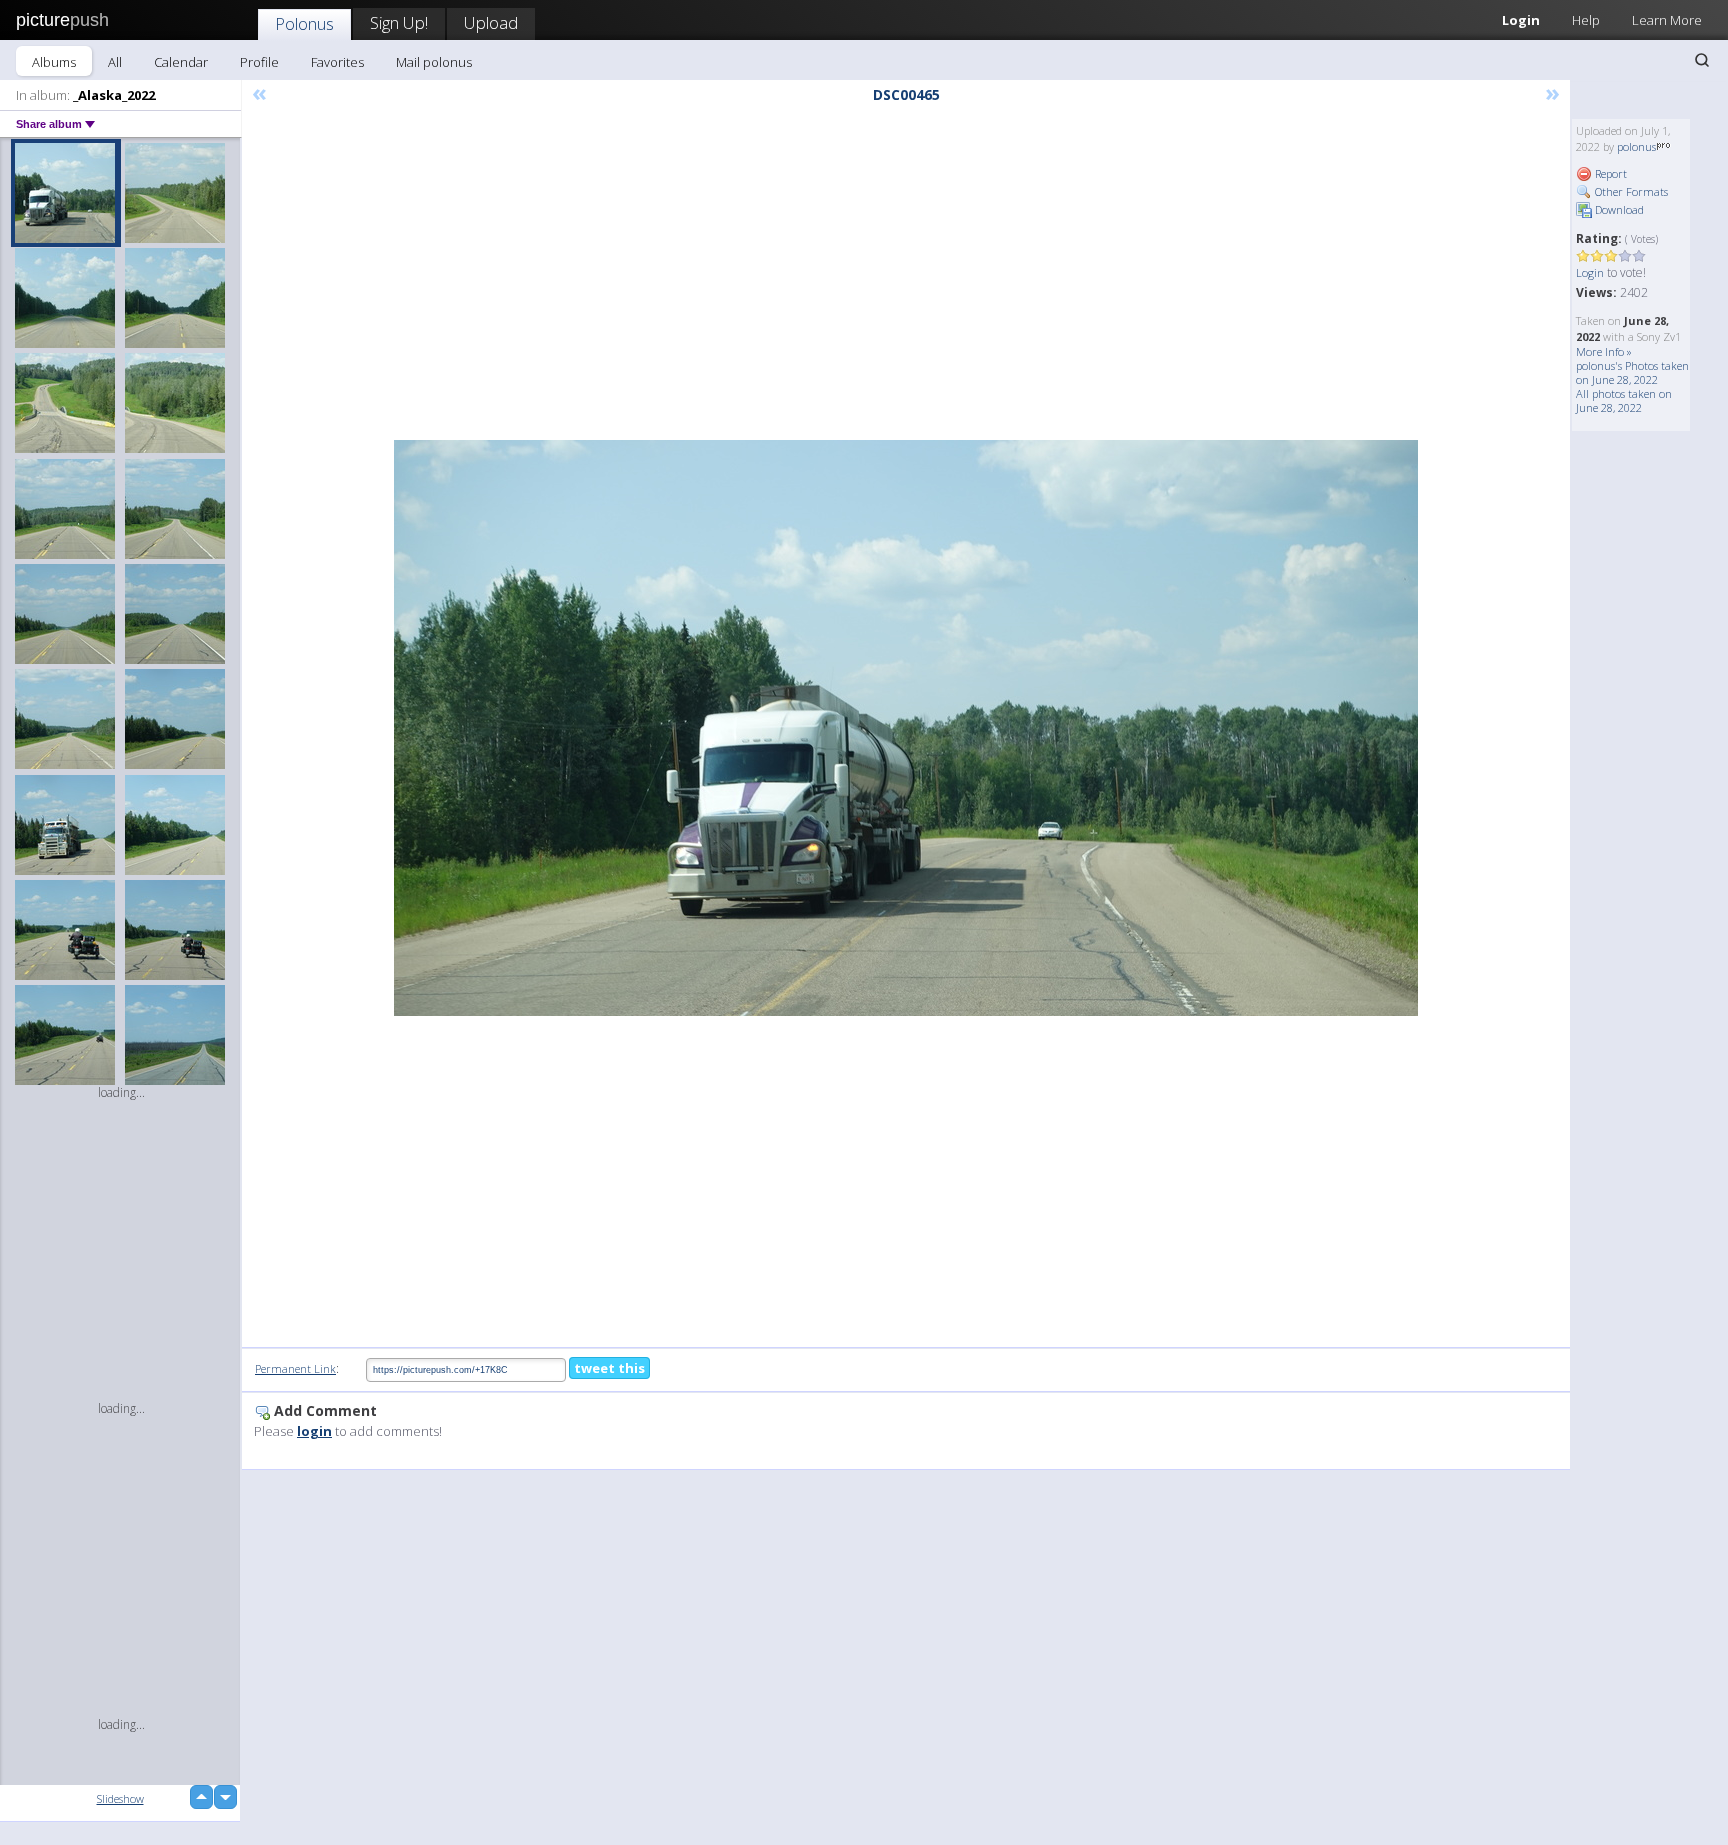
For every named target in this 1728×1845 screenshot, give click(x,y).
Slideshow (120, 1798)
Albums (54, 62)
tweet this (609, 1368)
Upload (491, 22)
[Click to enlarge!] (906, 728)
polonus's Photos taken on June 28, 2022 (1632, 372)
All (115, 62)
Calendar (181, 62)
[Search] (1702, 60)
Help (1586, 20)
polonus (1636, 146)
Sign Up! (399, 22)
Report (1609, 173)
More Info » (1604, 351)
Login (1521, 20)
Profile (259, 62)
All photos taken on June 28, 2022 (1624, 400)
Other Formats (1630, 191)
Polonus (304, 23)
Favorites (337, 62)
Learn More (1667, 20)
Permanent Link (295, 1368)
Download (1618, 209)
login (314, 1431)
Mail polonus (434, 62)
